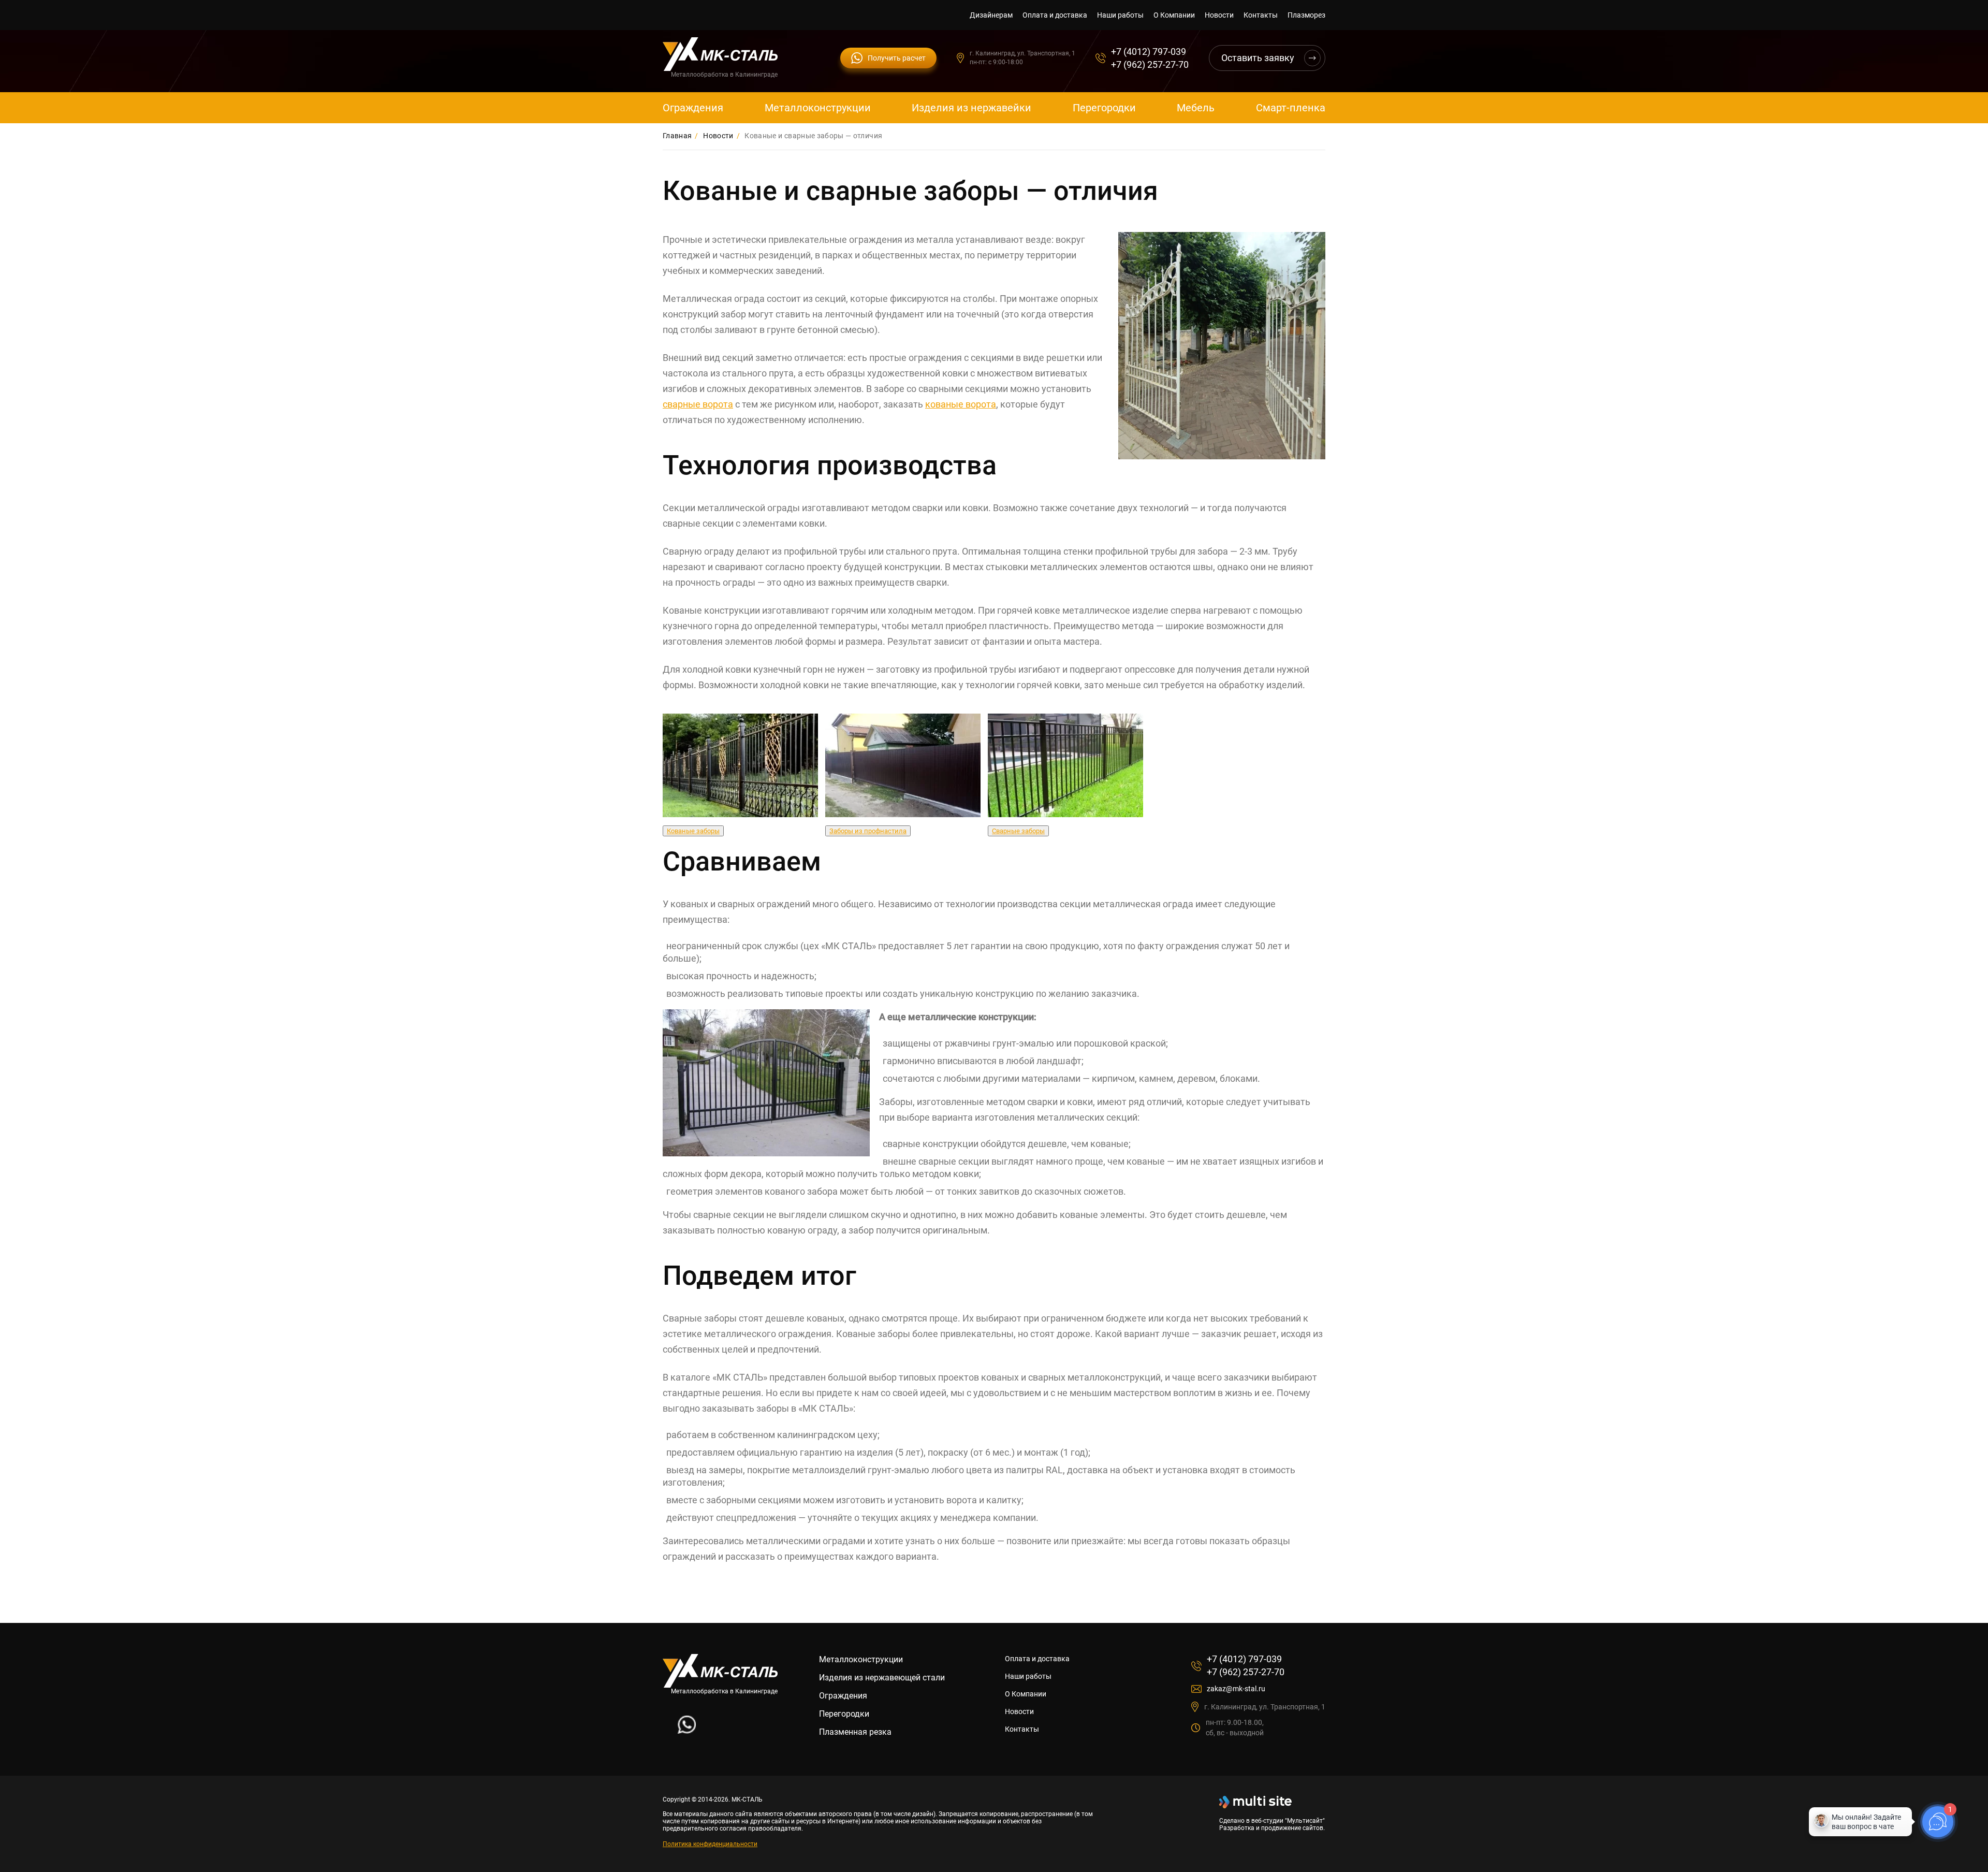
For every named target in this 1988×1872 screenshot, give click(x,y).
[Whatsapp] (687, 1731)
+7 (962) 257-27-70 (1150, 64)
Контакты (1261, 15)
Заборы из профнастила (868, 831)
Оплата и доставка (1055, 15)
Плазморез (1306, 15)
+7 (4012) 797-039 (1149, 52)
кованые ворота (961, 404)
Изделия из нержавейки (971, 108)
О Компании (1174, 15)
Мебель (1196, 108)
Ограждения (693, 108)
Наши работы (1120, 15)
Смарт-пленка (1291, 108)
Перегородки (1104, 108)
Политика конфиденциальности (710, 1844)
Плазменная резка (855, 1732)
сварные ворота (698, 404)
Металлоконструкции (818, 108)
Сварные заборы (1018, 831)
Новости (1219, 15)
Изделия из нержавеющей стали (882, 1678)
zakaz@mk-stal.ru (1236, 1689)
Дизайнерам (991, 15)
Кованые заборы (693, 831)
